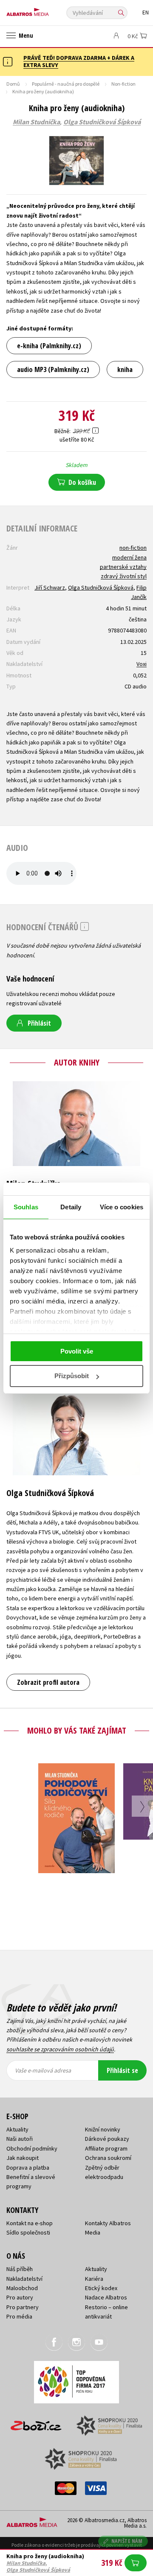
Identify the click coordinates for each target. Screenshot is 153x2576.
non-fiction (133, 548)
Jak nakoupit (23, 2158)
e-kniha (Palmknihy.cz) (49, 346)
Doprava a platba (28, 2168)
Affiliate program (106, 2148)
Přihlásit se (122, 2070)
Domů (13, 84)
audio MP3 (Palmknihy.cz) (53, 369)
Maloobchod (22, 2288)
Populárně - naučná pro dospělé (66, 84)
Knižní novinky (103, 2129)
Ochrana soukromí (108, 2158)
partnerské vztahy (123, 567)
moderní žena (129, 557)
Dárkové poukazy (107, 2139)
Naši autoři (20, 2139)
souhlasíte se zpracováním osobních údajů (60, 2049)
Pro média (19, 2316)
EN (146, 13)
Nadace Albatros (106, 2297)
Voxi (142, 664)
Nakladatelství (24, 2279)
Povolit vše (77, 1351)
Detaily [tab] (71, 1207)
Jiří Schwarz (50, 587)
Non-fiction (123, 84)
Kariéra (94, 2279)
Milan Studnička (36, 122)
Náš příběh (20, 2269)
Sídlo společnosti (28, 2232)
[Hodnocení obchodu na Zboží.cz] (36, 2423)
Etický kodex (101, 2288)
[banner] (45, 10)
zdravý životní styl (124, 576)
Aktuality (17, 2129)
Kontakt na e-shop (30, 2223)
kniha (125, 369)
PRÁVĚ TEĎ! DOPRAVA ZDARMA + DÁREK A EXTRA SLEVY (79, 61)
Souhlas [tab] (26, 1207)
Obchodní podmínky (32, 2148)
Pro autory (20, 2297)
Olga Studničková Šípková (102, 122)
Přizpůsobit (72, 1376)
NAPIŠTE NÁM (127, 2541)
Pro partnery (23, 2307)
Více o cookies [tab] (122, 1207)
